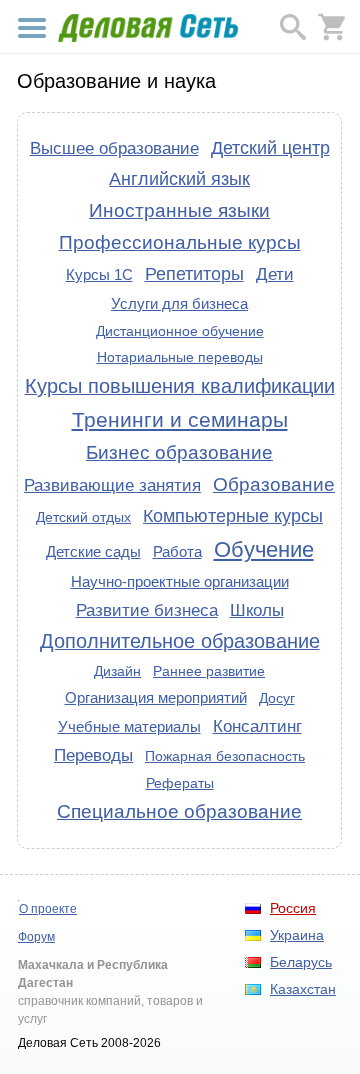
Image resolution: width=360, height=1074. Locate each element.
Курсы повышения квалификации (180, 386)
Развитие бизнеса (147, 610)
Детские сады (93, 551)
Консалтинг (257, 726)
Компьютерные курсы (233, 516)
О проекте (48, 909)
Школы (257, 610)
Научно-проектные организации (180, 581)
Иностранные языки (179, 210)
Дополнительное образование (180, 641)
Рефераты (180, 783)
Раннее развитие (209, 671)
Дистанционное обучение (180, 331)
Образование (274, 484)
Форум (36, 937)
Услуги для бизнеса (179, 303)
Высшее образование (114, 148)
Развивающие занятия (112, 485)
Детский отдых (83, 517)
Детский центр (270, 148)
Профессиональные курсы (180, 242)
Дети (275, 274)
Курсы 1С (99, 274)
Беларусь (301, 962)
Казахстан (303, 989)
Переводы (93, 755)
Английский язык (179, 179)
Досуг (277, 698)
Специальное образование (179, 811)
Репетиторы (194, 274)
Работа (177, 551)
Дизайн (117, 671)
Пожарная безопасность (225, 756)
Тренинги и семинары (180, 419)
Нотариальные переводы (180, 357)
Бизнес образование (179, 452)
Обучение (264, 549)
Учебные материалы (129, 726)
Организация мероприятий (156, 697)
